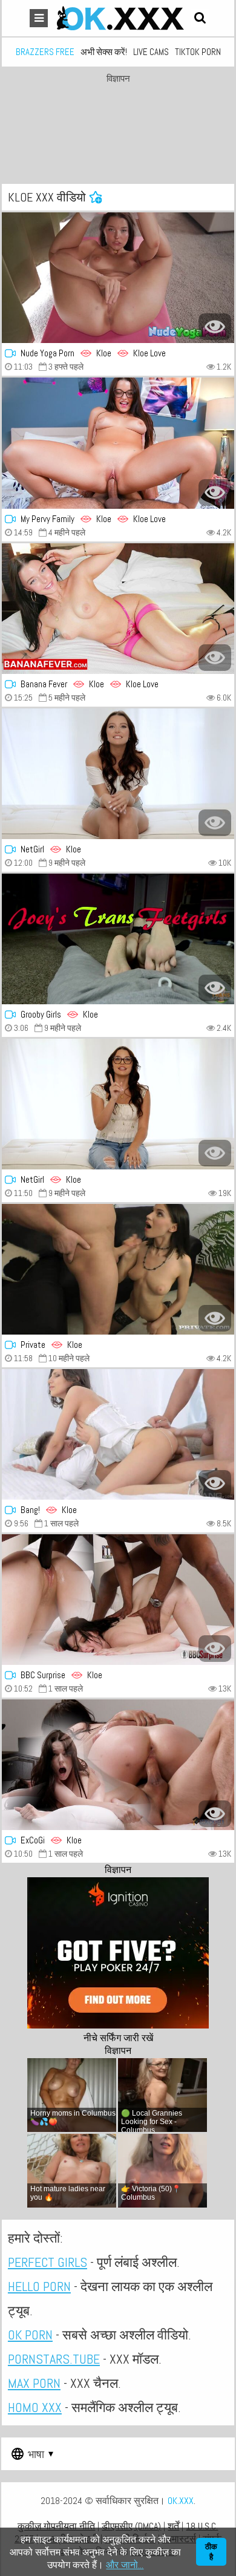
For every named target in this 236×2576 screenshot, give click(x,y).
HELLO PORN (39, 2286)
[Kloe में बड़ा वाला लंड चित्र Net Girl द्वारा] (118, 1104)
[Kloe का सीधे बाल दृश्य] (118, 1269)
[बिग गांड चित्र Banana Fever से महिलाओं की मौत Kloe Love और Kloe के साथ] (118, 609)
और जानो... (125, 2565)
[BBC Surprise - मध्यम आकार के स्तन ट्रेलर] (118, 1600)
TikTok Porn (198, 52)
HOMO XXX (35, 2407)
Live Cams (151, 52)
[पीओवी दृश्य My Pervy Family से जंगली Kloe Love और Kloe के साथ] (118, 443)
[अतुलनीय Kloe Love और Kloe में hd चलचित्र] (118, 278)
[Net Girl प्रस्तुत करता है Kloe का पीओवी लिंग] (118, 774)
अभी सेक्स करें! (104, 52)
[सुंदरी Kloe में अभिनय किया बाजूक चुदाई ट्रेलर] (118, 1434)
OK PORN (30, 2335)
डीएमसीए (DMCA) (131, 2526)
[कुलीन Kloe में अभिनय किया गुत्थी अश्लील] (118, 939)
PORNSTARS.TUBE (54, 2359)
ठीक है (211, 2552)
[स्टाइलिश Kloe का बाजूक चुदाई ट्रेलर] (118, 1765)
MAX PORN (34, 2383)
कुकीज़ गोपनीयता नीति (56, 2526)
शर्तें (173, 2526)
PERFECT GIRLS (48, 2262)
